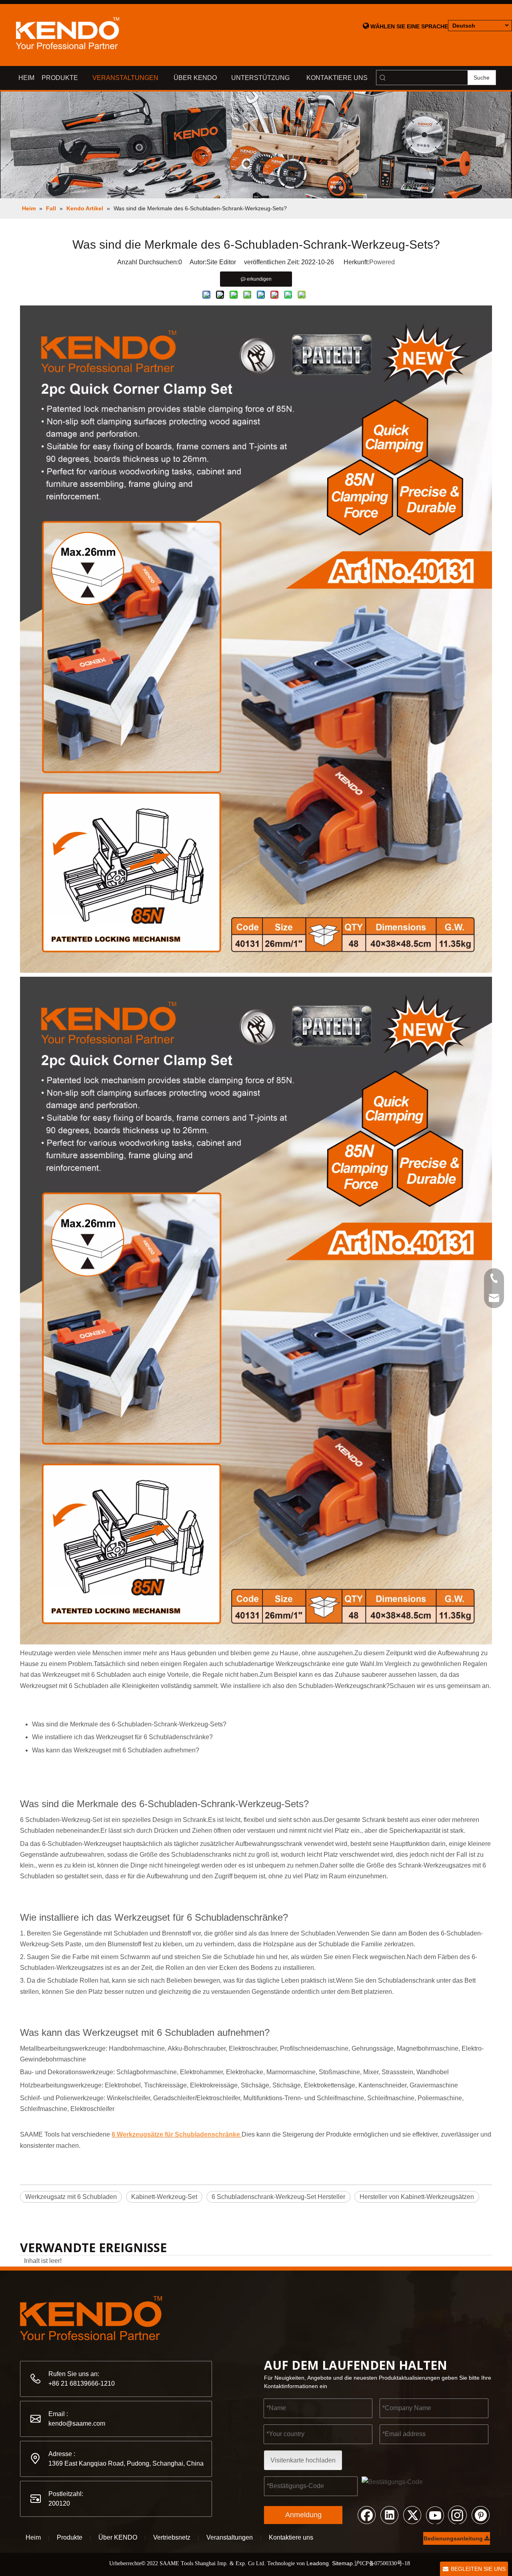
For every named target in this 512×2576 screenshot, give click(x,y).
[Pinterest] (480, 2514)
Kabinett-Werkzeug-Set (164, 2197)
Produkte (70, 2537)
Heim (33, 2537)
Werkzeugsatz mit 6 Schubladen (71, 2197)
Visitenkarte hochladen (303, 2460)
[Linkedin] (389, 2514)
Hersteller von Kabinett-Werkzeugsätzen (417, 2197)
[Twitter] (412, 2514)
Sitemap (342, 2563)
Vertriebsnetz (172, 2537)
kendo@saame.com (77, 2423)
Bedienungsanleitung (454, 2538)
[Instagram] (458, 2514)
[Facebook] (366, 2514)
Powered (382, 262)
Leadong (318, 2563)
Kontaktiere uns (291, 2537)
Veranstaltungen (230, 2537)
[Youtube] (435, 2514)
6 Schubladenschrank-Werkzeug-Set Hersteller (278, 2197)
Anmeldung (303, 2515)
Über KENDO (118, 2537)
